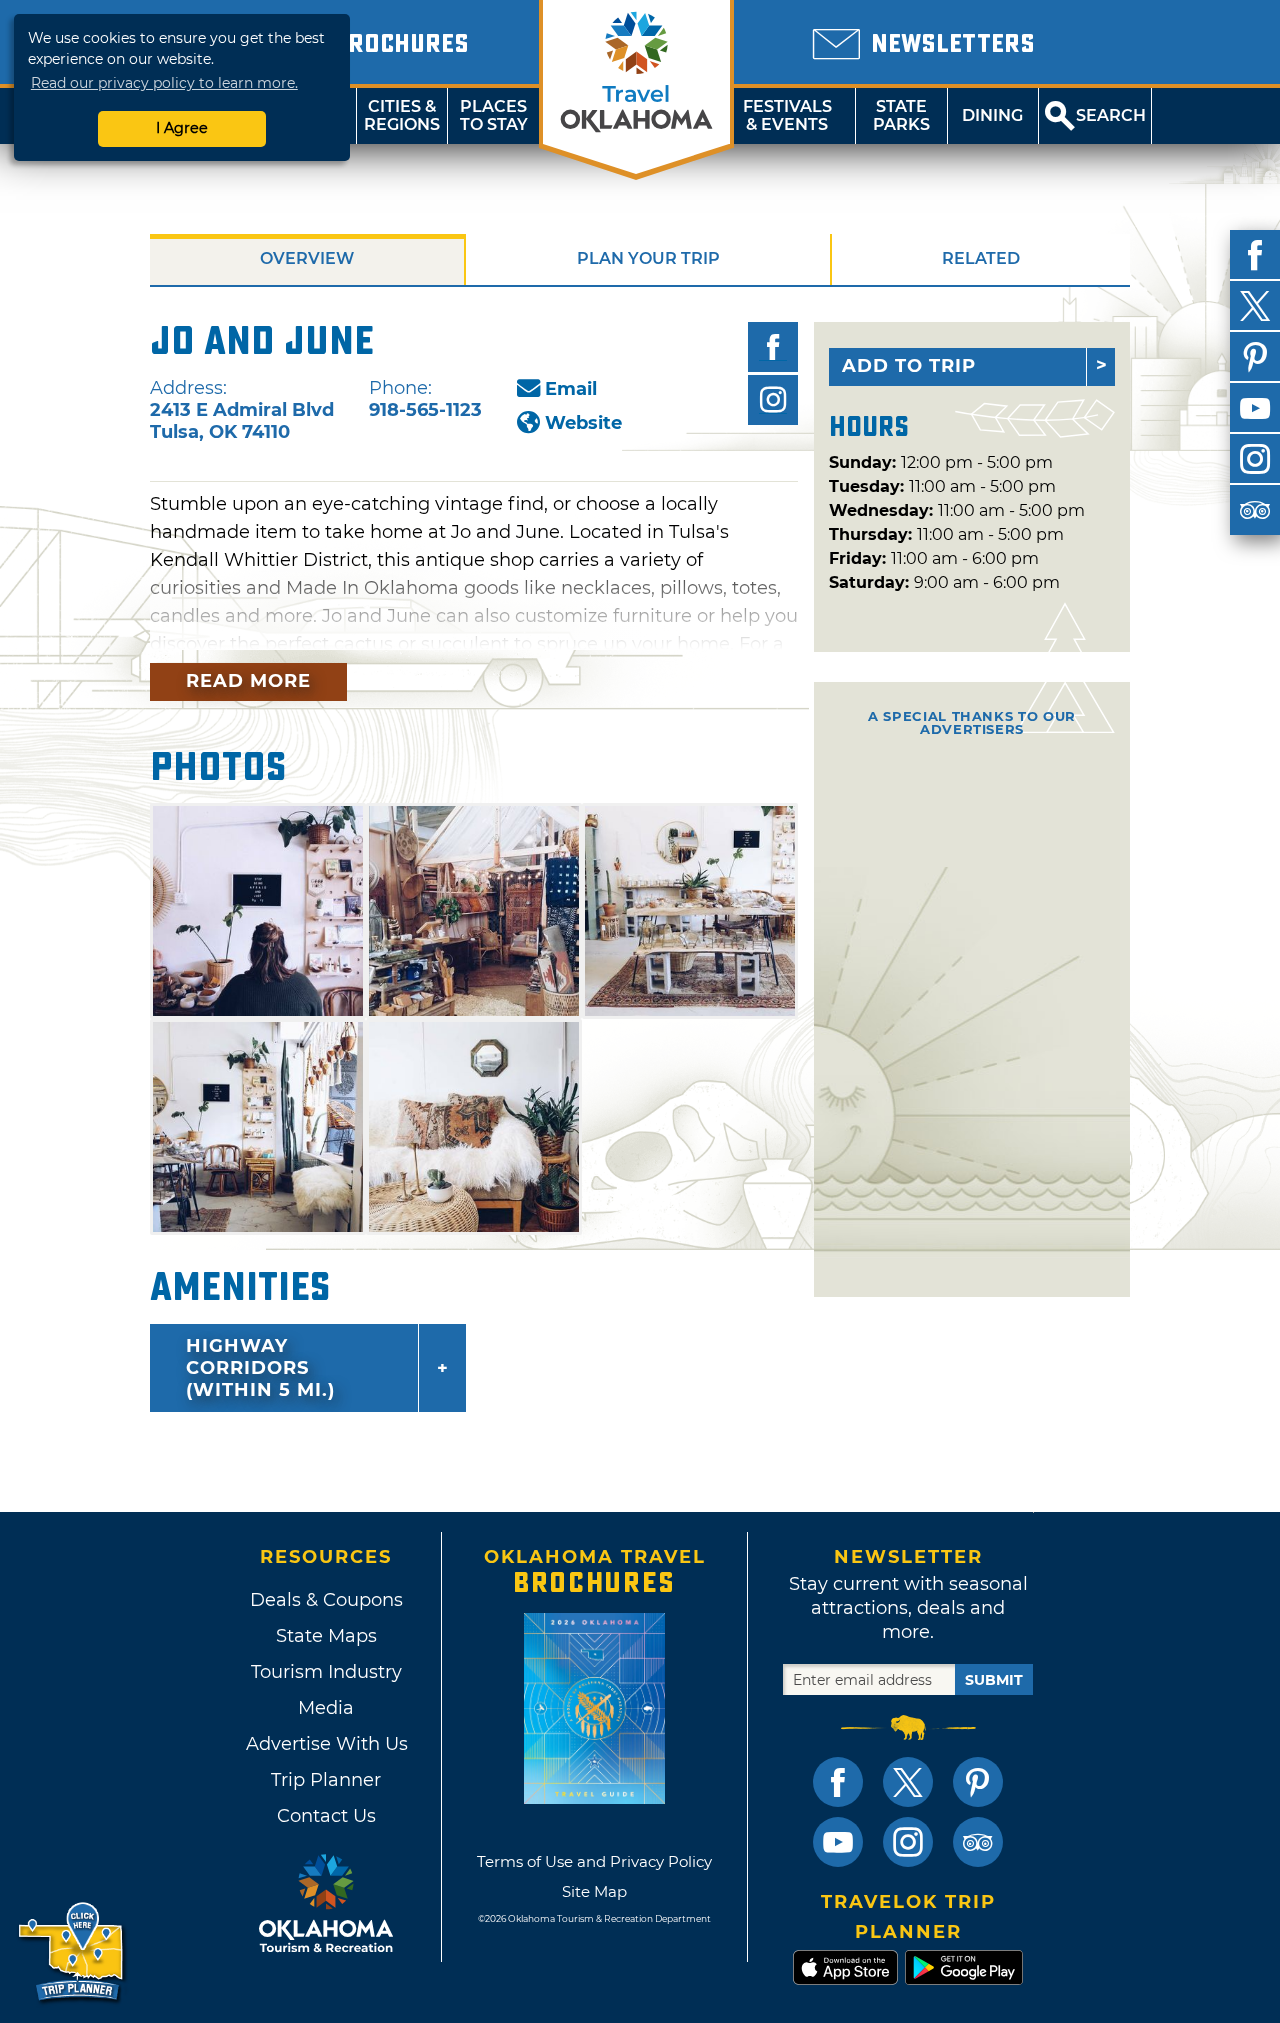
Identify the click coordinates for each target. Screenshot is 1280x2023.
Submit (994, 1680)
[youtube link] (838, 1842)
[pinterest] (1255, 357)
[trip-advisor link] (978, 1842)
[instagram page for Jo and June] (773, 400)
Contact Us (326, 1816)
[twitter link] (908, 1782)
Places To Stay (494, 115)
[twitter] (1255, 306)
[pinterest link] (978, 1782)
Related (981, 258)
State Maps (326, 1636)
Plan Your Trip (648, 258)
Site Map (594, 1891)
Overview (307, 258)
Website (583, 423)
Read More (248, 681)
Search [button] (1111, 115)
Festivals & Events (787, 115)
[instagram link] (908, 1842)
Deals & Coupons (326, 1600)
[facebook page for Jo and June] (773, 347)
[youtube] (1255, 408)
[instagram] (1255, 459)
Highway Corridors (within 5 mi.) (260, 1368)
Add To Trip (909, 366)
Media (326, 1708)
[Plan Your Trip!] (72, 1952)
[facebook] (1255, 255)
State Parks (901, 115)
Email (571, 389)
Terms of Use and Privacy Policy (594, 1861)
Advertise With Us (326, 1744)
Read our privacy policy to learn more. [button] (164, 83)
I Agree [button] (182, 128)
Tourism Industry (326, 1672)
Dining (992, 115)
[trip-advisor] (1255, 510)
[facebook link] (838, 1782)
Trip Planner (326, 1780)
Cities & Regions (402, 115)
